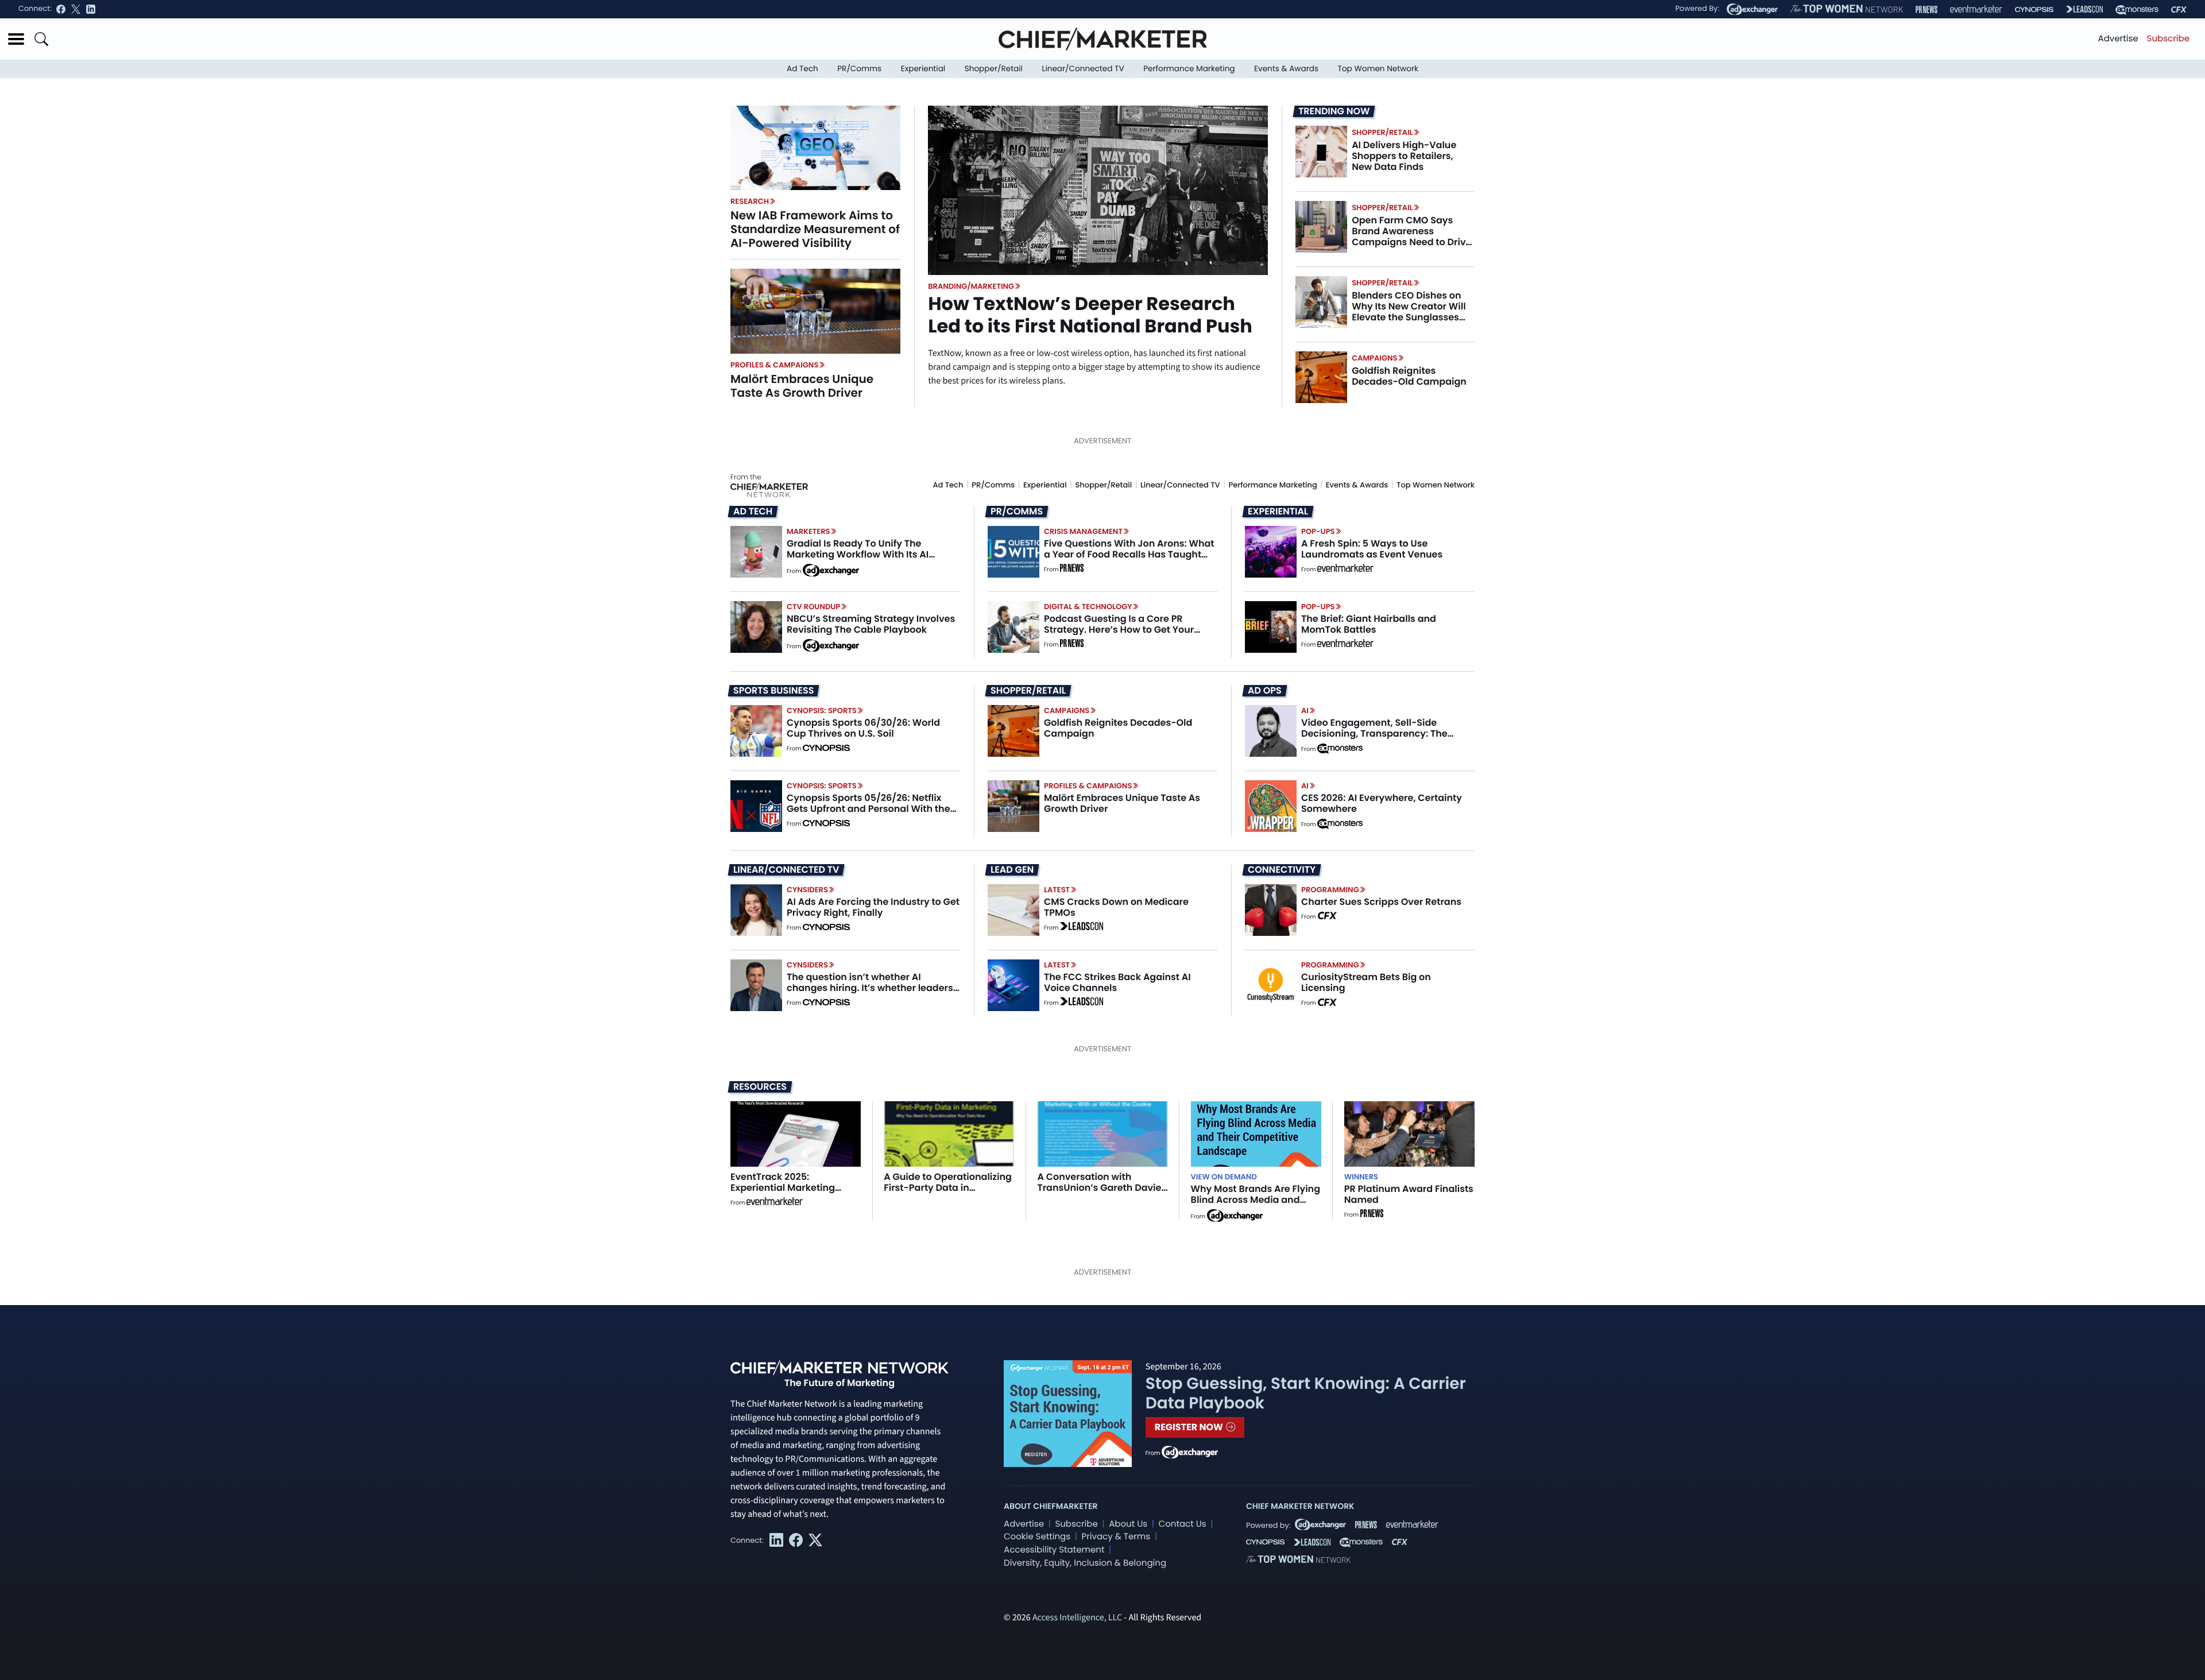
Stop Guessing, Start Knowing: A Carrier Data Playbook (1306, 1393)
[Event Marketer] (1976, 9)
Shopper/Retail (994, 69)
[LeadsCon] (2084, 9)
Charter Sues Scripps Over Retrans (1381, 902)
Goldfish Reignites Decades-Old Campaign (1409, 376)
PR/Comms (859, 69)
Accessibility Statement (1054, 1550)
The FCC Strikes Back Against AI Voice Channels (1117, 982)
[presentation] (815, 148)
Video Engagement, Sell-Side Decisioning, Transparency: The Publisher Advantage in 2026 (1374, 733)
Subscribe (2168, 39)
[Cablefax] (2179, 9)
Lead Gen (1012, 870)
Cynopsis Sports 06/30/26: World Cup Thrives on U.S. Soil (863, 728)
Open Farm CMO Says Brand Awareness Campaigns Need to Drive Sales (1411, 237)
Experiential (923, 69)
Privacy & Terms (1116, 1537)
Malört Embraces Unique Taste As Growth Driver (802, 386)
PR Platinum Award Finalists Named (1409, 1194)
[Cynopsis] (2034, 9)
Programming (1330, 890)
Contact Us (1183, 1524)
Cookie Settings (1037, 1537)
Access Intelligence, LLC (1077, 1618)
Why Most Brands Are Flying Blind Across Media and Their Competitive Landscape (1256, 1205)
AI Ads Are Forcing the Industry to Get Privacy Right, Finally (873, 907)
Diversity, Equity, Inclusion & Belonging (1085, 1563)
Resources (760, 1087)
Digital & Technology (1088, 607)
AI (1305, 711)
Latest (1057, 890)
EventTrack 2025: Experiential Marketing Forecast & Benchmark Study (784, 1193)
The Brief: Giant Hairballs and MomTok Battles (1369, 624)
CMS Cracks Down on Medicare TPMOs (1116, 907)
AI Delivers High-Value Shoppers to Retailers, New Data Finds (1404, 156)
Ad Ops (1265, 691)
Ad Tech (802, 69)
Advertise (2118, 39)
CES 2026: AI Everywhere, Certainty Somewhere (1382, 803)
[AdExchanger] (1752, 9)
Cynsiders (807, 890)
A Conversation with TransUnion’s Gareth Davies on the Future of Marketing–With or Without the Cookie (1102, 1193)
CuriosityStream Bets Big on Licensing (1366, 982)
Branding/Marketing (971, 286)
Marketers (808, 531)
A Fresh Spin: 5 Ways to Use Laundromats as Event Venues (1372, 549)
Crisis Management (1083, 531)
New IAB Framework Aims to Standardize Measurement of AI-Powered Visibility (815, 229)
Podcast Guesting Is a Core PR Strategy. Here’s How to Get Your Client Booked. (1119, 630)
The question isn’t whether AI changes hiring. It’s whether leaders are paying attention (870, 988)
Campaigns (1374, 358)
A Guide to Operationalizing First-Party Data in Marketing (948, 1188)
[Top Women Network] (1847, 9)
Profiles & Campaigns (774, 365)
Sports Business (773, 691)
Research (750, 201)
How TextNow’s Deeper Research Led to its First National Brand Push (1090, 315)
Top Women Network (1378, 69)
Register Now (1190, 1427)
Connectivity (1282, 870)
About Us (1128, 1524)
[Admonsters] (1340, 749)
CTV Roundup (813, 607)
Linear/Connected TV (1083, 69)
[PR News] (1927, 9)
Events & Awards (1286, 69)
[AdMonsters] (2137, 9)
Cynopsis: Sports (822, 711)
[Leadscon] (1082, 928)
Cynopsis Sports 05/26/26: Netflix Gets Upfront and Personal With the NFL (869, 809)
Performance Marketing (1189, 69)
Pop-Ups (1318, 531)
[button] (16, 39)
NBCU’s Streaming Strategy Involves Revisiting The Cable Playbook (871, 624)
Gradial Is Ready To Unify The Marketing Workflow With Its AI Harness (858, 554)
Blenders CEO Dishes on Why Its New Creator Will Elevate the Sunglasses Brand (1409, 312)
